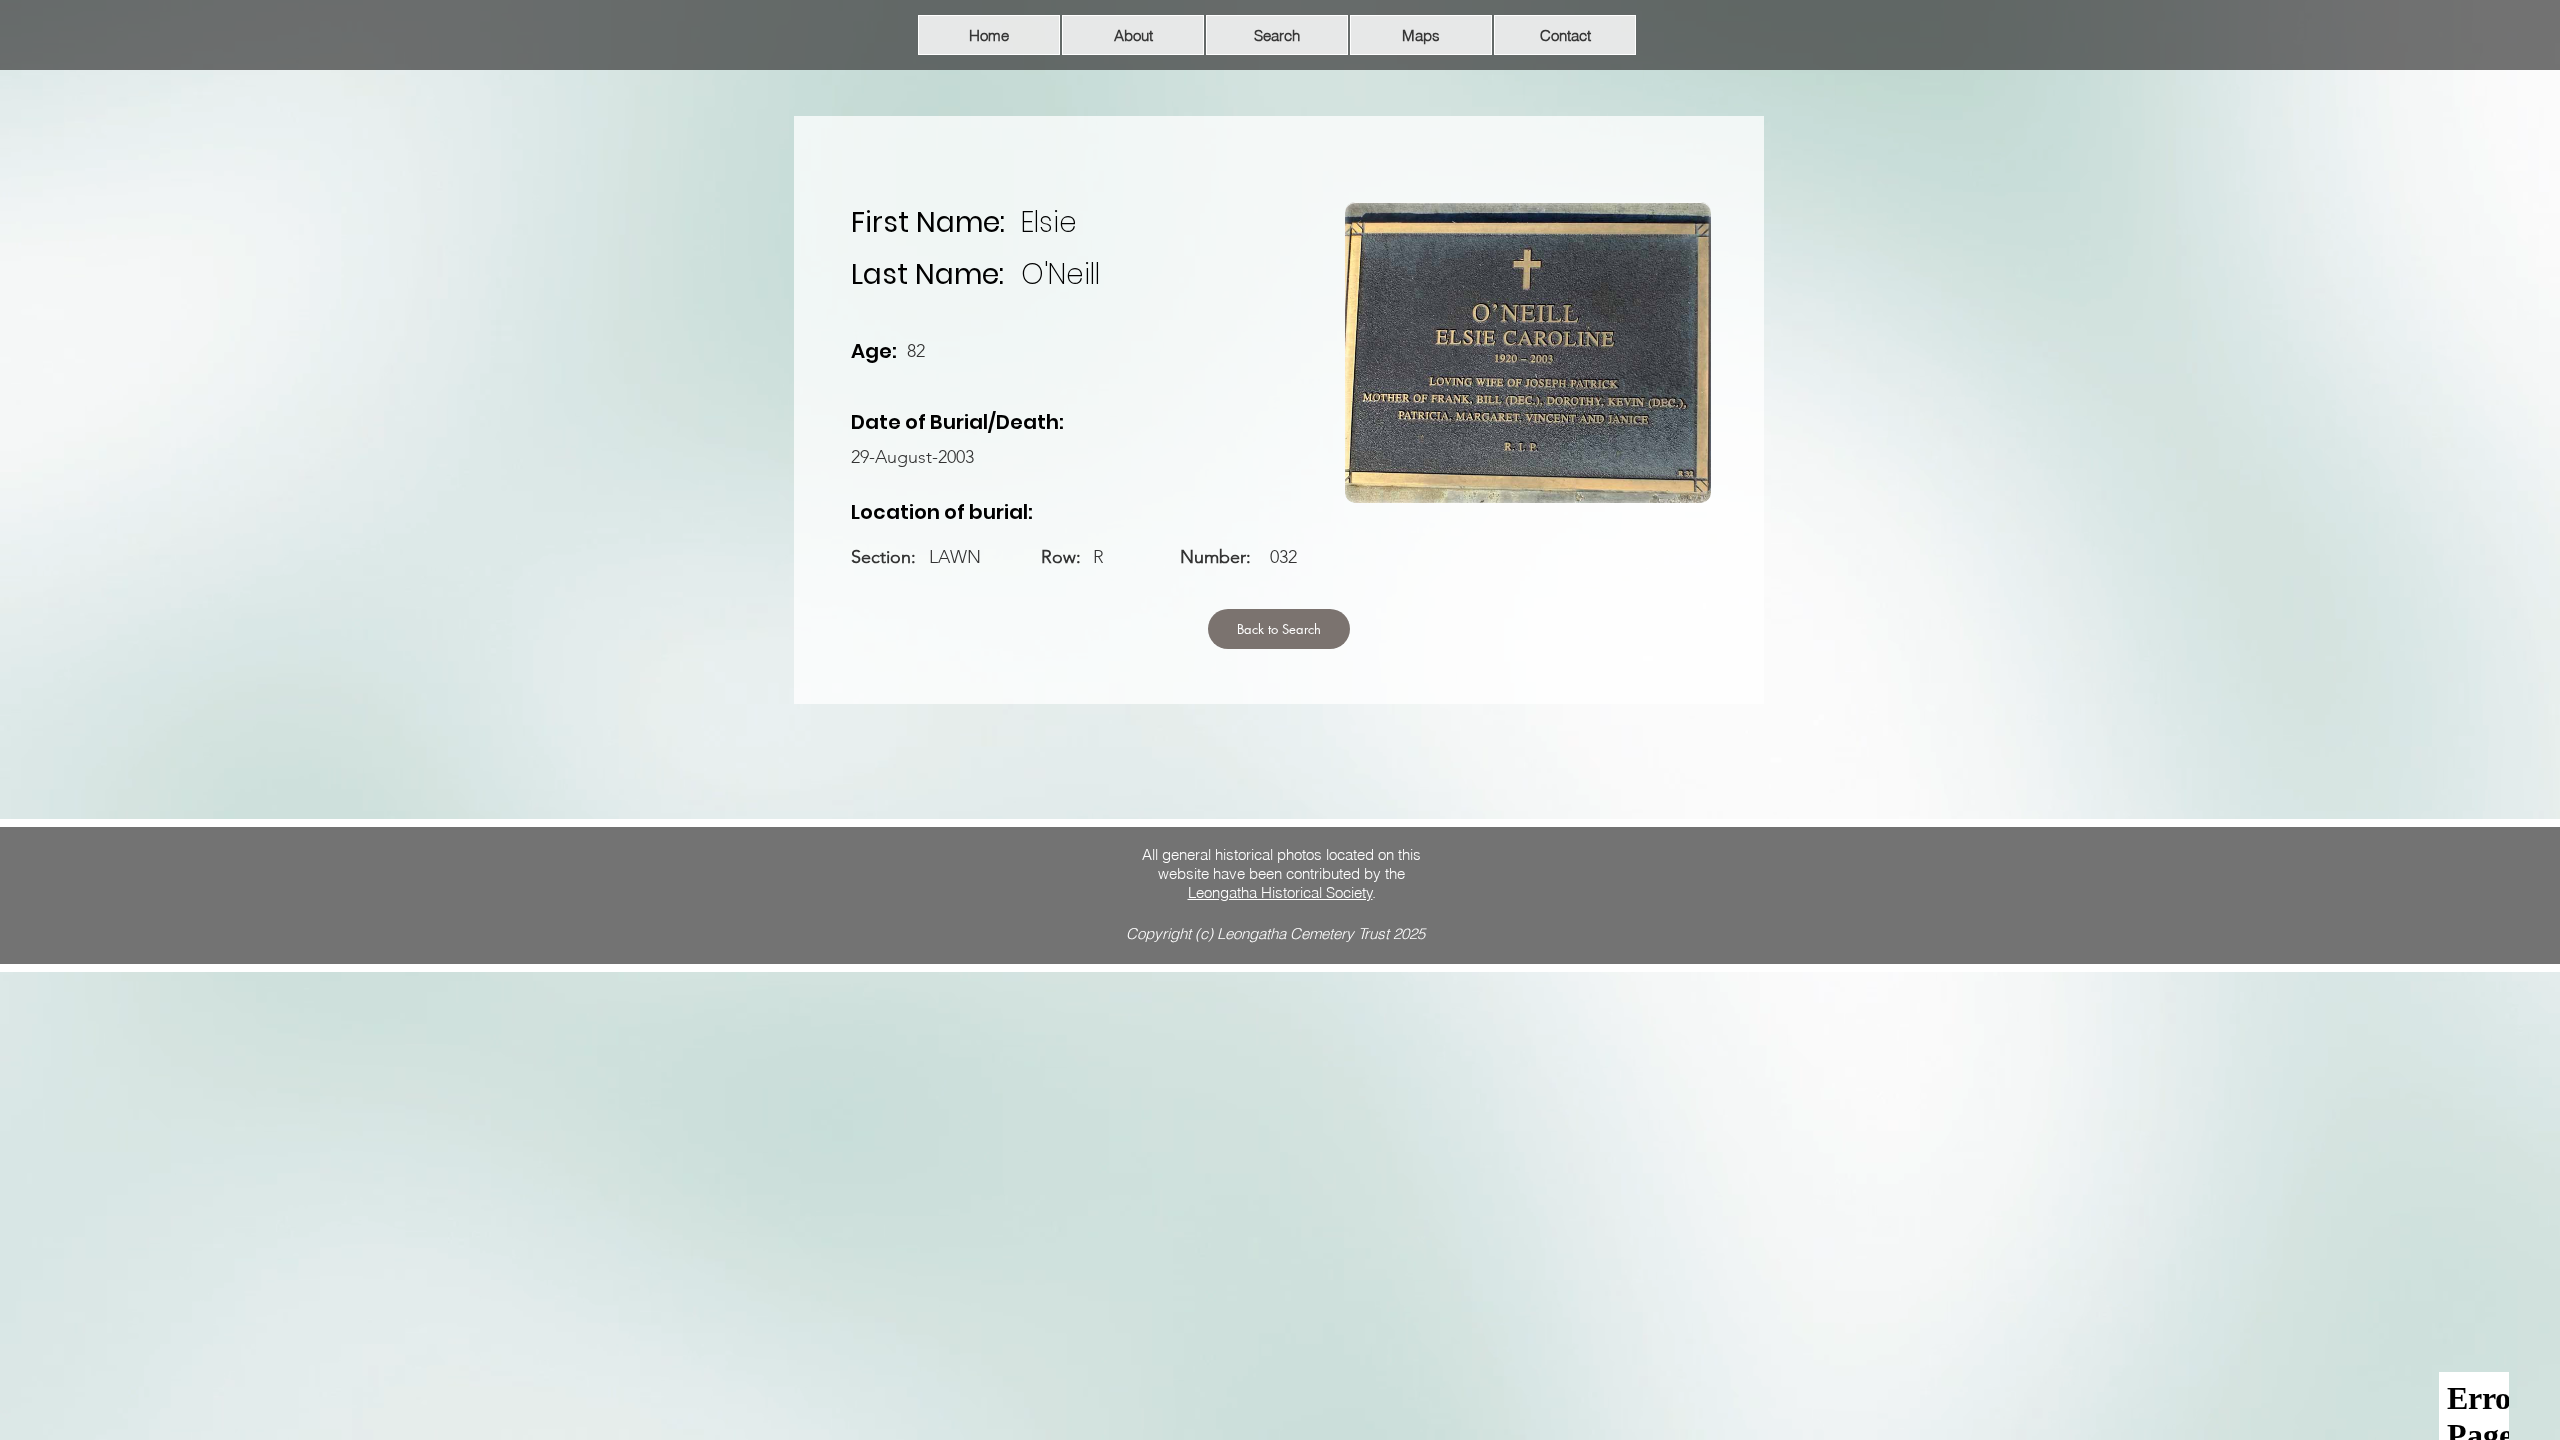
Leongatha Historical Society (1280, 892)
